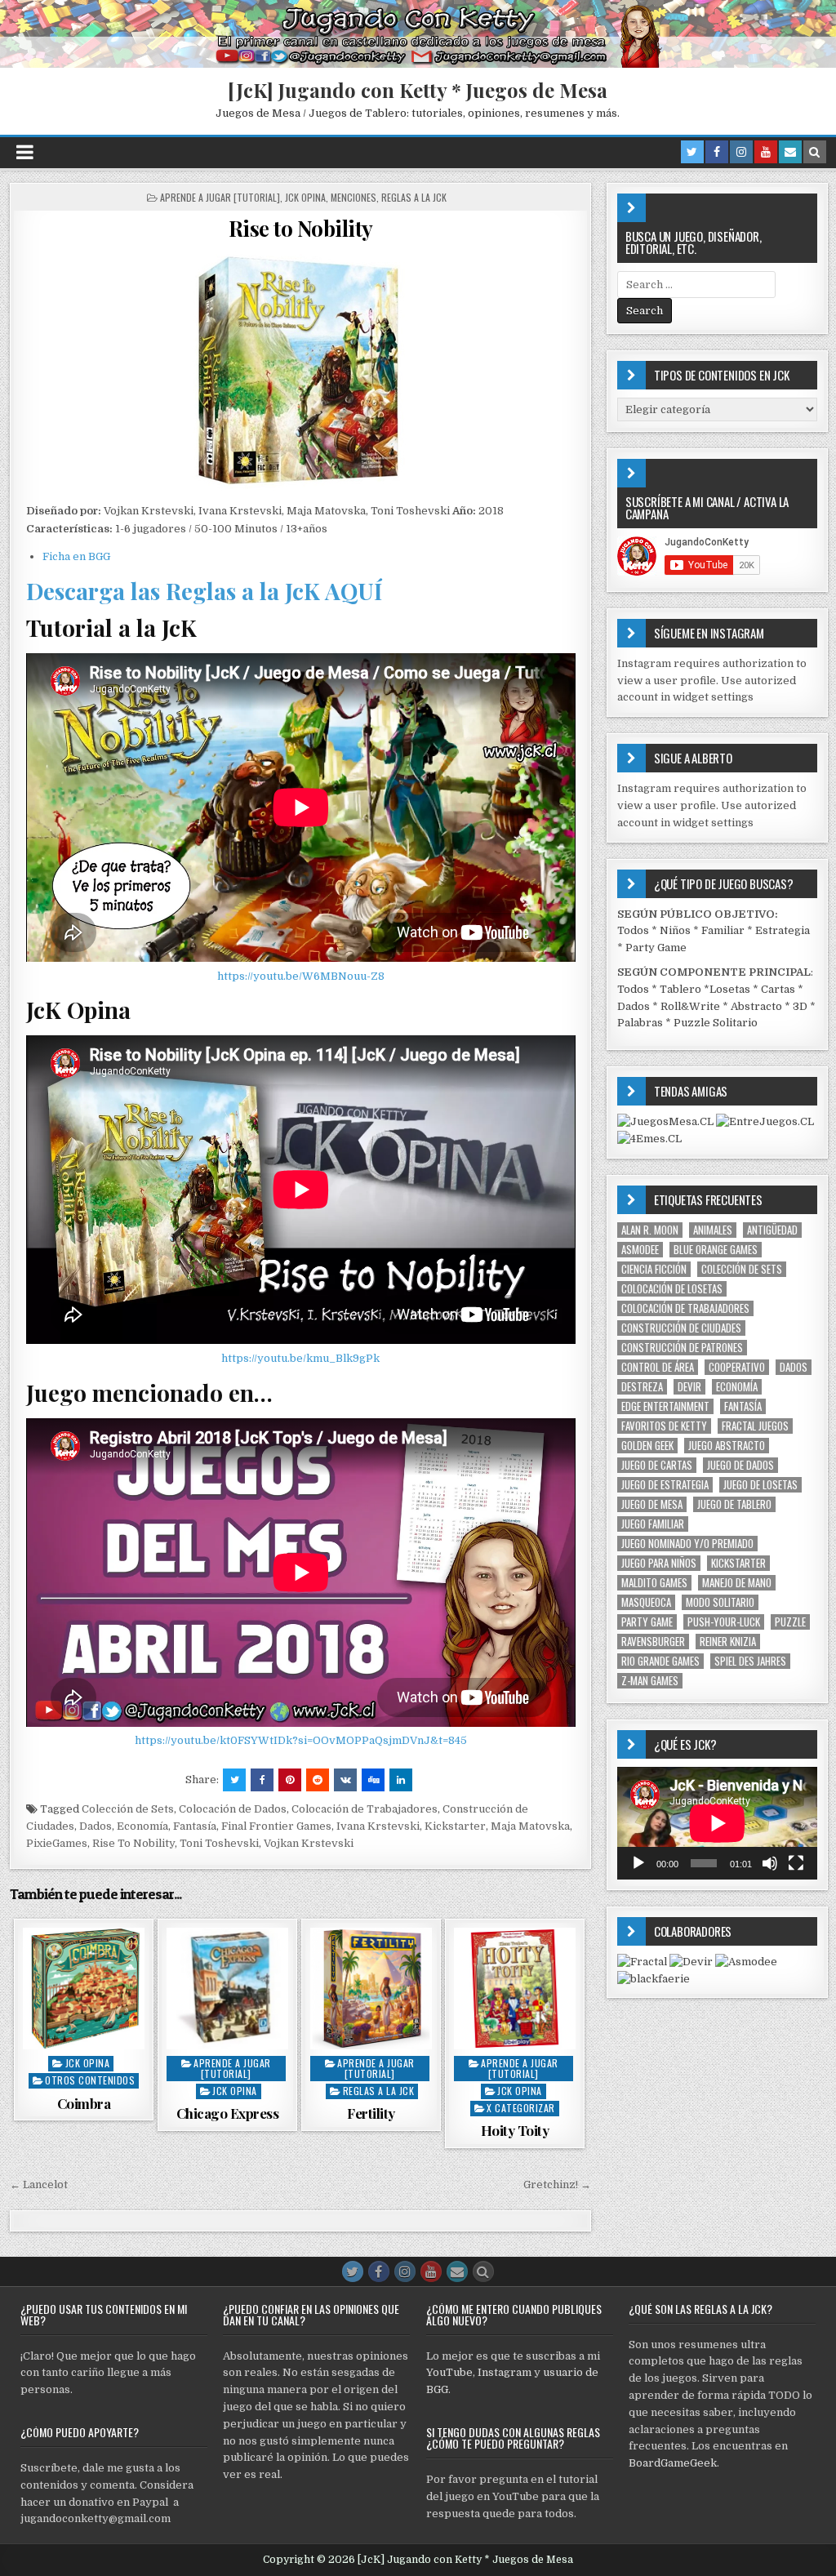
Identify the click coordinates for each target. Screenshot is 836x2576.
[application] (717, 1823)
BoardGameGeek (673, 2463)
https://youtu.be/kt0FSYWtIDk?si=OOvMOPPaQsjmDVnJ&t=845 (301, 1740)
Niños (675, 930)
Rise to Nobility (301, 228)
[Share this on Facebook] (262, 1780)
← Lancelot (39, 2184)
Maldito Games (654, 1583)
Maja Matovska (530, 1826)
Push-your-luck (724, 1622)
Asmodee (640, 1250)
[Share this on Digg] (373, 1780)
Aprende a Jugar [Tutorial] (220, 197)
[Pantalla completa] (796, 1863)
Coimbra (84, 2103)
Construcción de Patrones (682, 1348)
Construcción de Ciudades (681, 1328)
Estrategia (783, 930)
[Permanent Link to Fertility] (371, 1989)
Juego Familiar (653, 1524)
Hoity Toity (515, 2130)
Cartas (778, 989)
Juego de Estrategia (665, 1485)
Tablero (680, 989)
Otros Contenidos (90, 2080)
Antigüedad (772, 1230)
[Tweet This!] (234, 1780)
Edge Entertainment (665, 1406)
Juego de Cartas (657, 1465)
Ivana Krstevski (378, 1826)
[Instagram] (741, 152)
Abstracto (756, 1006)
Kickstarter (455, 1826)
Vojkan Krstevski (309, 1843)
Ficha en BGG (76, 556)
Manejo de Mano (737, 1583)
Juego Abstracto (727, 1446)
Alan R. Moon (650, 1230)
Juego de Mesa (652, 1504)
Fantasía (195, 1826)
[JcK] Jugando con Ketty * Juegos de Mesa (418, 90)
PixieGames (57, 1843)
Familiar (723, 930)
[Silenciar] (770, 1863)
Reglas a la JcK (414, 197)
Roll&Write (690, 1006)
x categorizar (521, 2108)
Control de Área (658, 1367)
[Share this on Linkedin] (401, 1780)
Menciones (354, 197)
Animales (713, 1230)
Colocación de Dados (233, 1809)
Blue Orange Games (716, 1250)
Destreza (642, 1387)
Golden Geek (647, 1446)
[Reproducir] (638, 1863)
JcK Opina (305, 197)
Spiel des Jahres (750, 1661)
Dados (96, 1826)
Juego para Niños (659, 1563)
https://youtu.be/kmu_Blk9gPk (300, 1358)
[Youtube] (766, 152)
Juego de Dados (740, 1465)
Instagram (505, 2372)
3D (800, 1006)
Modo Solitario (720, 1602)
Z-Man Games (650, 1681)
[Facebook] (717, 152)
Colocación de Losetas (672, 1289)
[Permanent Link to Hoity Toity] (515, 1989)
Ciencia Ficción (654, 1269)
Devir (689, 1387)
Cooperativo (737, 1367)
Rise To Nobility (133, 1843)
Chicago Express (228, 2113)
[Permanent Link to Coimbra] (84, 1989)
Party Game (656, 948)
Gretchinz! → (557, 2184)
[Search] (815, 152)
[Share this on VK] (345, 1780)
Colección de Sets (128, 1809)
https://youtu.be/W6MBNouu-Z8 (301, 976)
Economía (142, 1826)
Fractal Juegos (755, 1426)
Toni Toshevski (219, 1843)
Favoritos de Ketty (664, 1426)
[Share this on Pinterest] (290, 1780)
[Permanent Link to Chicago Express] (227, 1989)
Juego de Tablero (734, 1504)
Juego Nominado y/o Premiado (687, 1544)
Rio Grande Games (660, 1661)
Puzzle (790, 1622)
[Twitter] (692, 152)
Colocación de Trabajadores (365, 1809)
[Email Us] (790, 152)
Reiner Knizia (728, 1642)
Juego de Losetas (760, 1485)
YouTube (449, 2372)
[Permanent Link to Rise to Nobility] (301, 371)
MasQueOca (646, 1602)
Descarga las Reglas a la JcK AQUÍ (204, 591)
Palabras (640, 1023)
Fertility (371, 2113)
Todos (633, 930)
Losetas (730, 989)
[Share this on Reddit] (318, 1780)
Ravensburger (653, 1642)
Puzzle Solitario (716, 1023)
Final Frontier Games (276, 1826)
